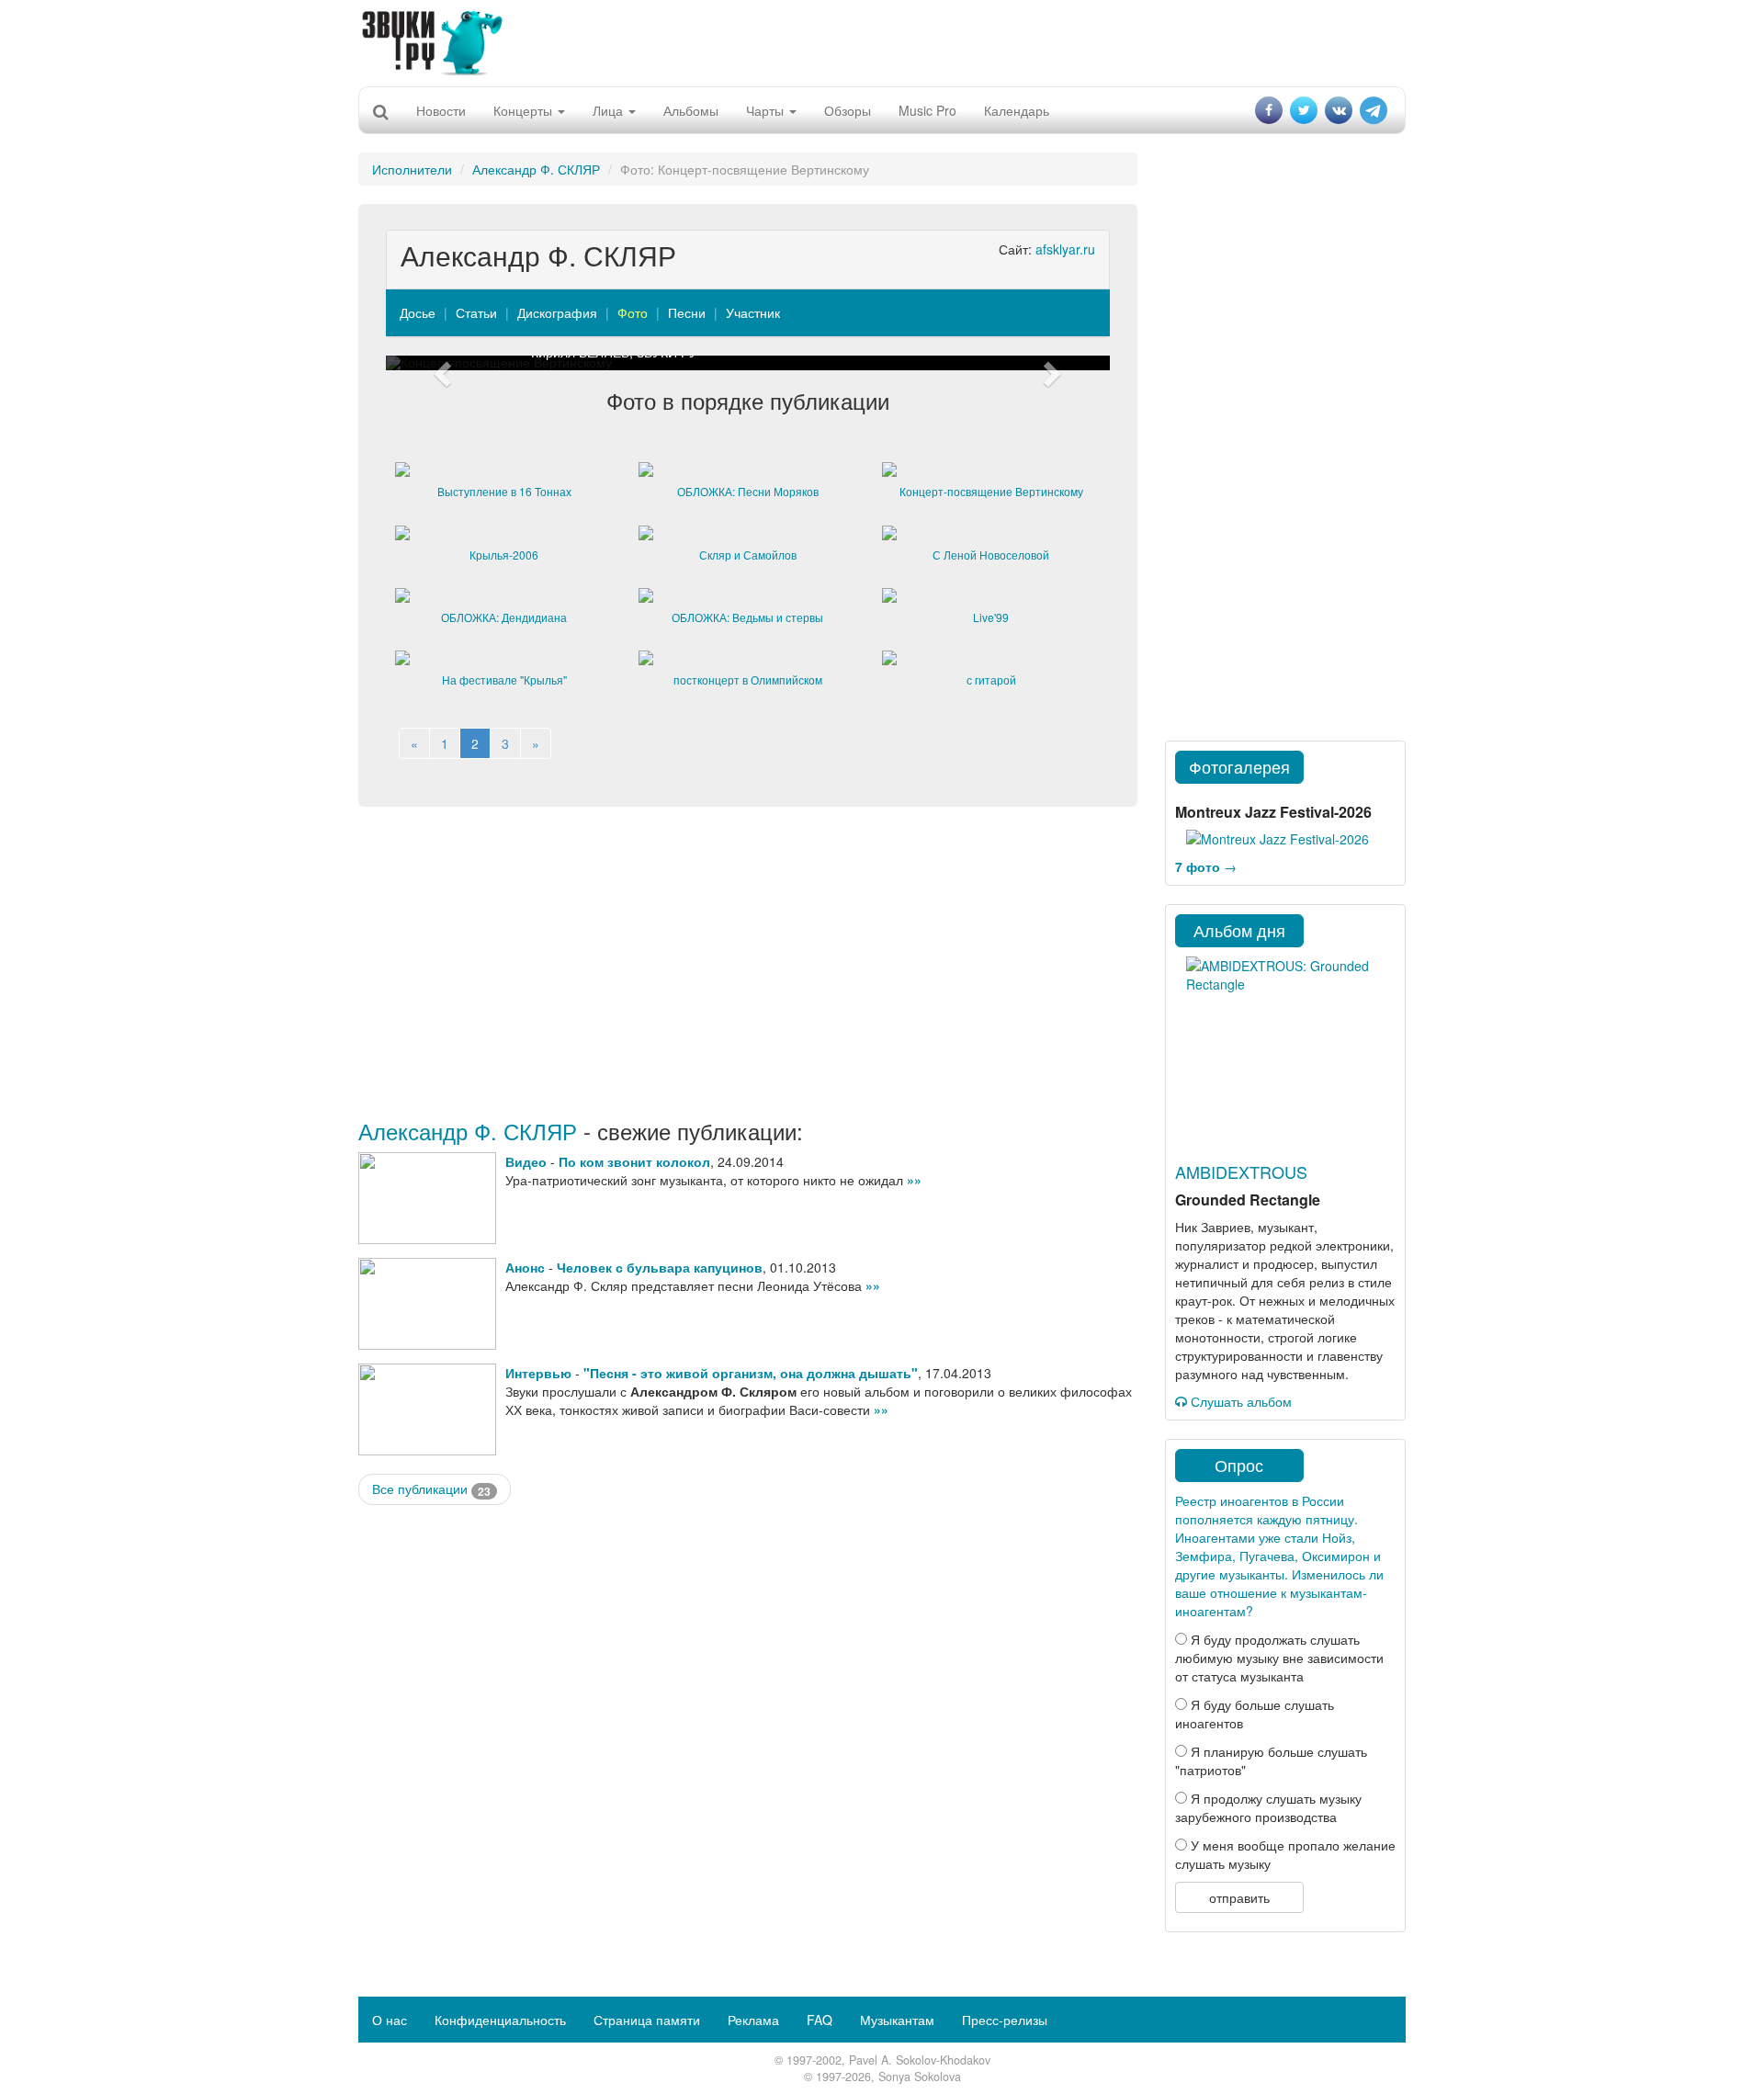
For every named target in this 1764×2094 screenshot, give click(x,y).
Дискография (557, 312)
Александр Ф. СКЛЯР (536, 169)
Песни (687, 312)
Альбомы (691, 110)
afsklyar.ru (1065, 249)
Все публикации (431, 1489)
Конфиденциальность (500, 2020)
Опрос (1239, 1465)
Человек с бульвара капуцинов (660, 1267)
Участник (753, 312)
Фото (633, 312)
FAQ (820, 2020)
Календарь (1017, 110)
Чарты (767, 110)
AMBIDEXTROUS (1241, 1172)
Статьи (476, 312)
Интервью (538, 1373)
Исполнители (412, 169)
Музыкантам (897, 2020)
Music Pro (927, 110)
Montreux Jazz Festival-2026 (1273, 812)
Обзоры (848, 110)
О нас (390, 2020)
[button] (440, 363)
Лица (610, 110)
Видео (526, 1161)
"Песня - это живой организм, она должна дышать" (751, 1373)
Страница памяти (647, 2020)
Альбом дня (1239, 930)
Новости (441, 110)
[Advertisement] (882, 41)
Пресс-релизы (1005, 2020)
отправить (1239, 1897)
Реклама (753, 2020)
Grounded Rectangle (1248, 1200)
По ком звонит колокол (634, 1161)
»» (914, 1180)
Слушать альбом (1239, 1401)
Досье (418, 312)
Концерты (525, 110)
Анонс (525, 1267)
